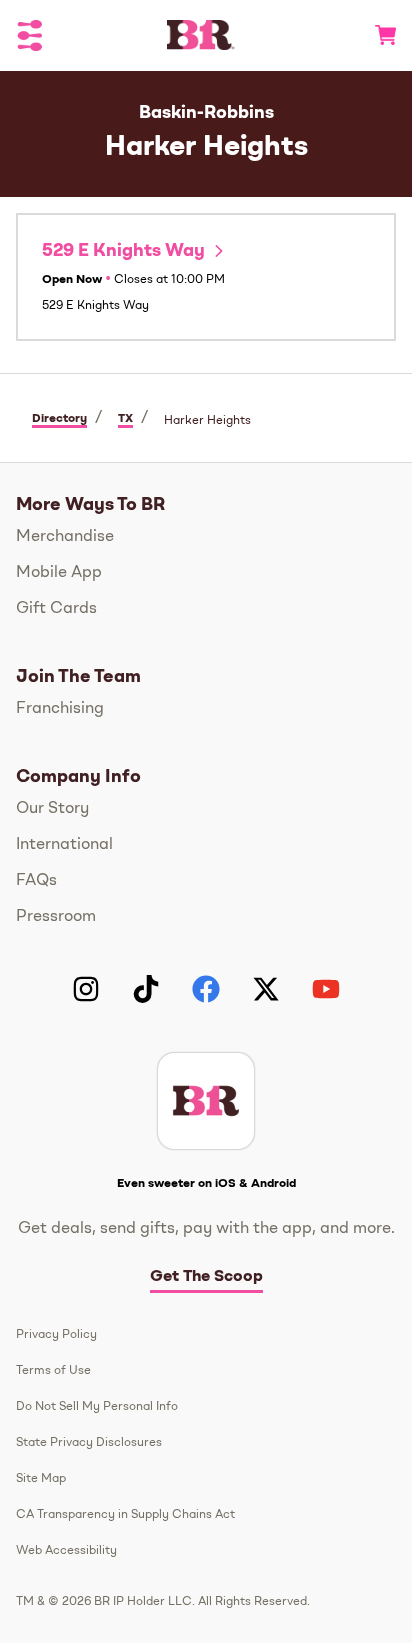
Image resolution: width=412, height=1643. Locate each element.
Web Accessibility (66, 1551)
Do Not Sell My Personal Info (97, 1407)
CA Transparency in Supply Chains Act (125, 1515)
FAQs (36, 881)
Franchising (60, 709)
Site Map (41, 1479)
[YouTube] (326, 989)
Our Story (52, 809)
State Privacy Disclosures (89, 1443)
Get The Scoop (206, 1277)
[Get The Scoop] (206, 1101)
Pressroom (56, 917)
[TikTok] (146, 989)
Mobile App (59, 573)
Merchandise (65, 537)
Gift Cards (56, 609)
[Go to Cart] (377, 35)
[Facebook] (206, 989)
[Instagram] (86, 989)
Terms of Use (53, 1371)
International (64, 845)
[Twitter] (266, 989)
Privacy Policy (56, 1335)
